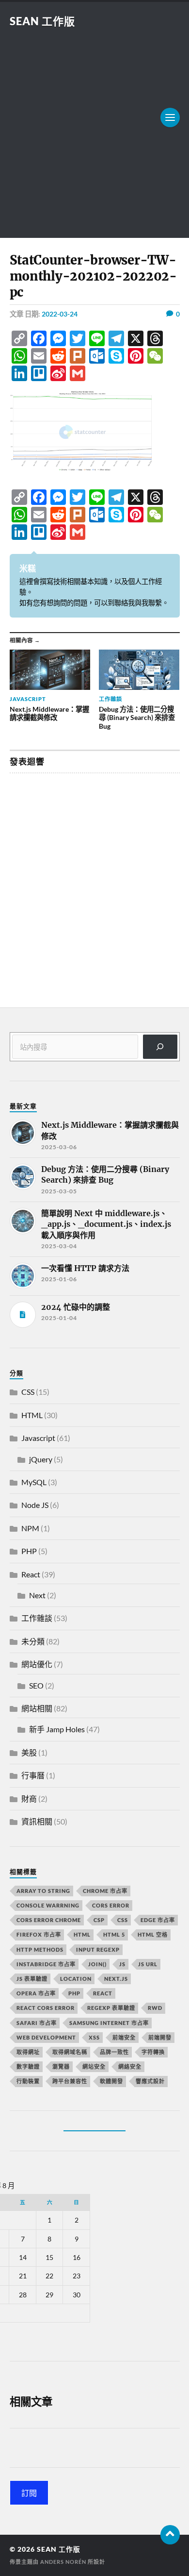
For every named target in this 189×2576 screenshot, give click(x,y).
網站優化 (37, 1664)
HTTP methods (40, 1949)
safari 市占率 (37, 2023)
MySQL (34, 1482)
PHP (29, 1551)
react (103, 1993)
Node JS (35, 1505)
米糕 (28, 568)
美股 (29, 1752)
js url (148, 1964)
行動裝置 (28, 2081)
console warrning (48, 1905)
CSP (99, 1920)
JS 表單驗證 (32, 1979)
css (123, 1920)
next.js (116, 1979)
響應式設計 (150, 2081)
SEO (36, 1685)
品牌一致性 (114, 2052)
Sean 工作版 (42, 21)
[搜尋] (160, 1046)
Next (37, 1595)
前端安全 (124, 2037)
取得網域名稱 (70, 2052)
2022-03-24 (60, 314)
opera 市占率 (36, 1993)
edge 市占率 (158, 1920)
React (31, 1574)
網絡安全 (130, 2066)
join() (97, 1964)
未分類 (33, 1641)
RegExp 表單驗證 (111, 2008)
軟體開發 (111, 2081)
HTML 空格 (153, 1934)
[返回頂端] (170, 2535)
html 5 (114, 1934)
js (122, 1964)
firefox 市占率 (39, 1934)
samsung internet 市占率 (109, 2023)
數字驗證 (28, 2066)
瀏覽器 (61, 2066)
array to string (43, 1891)
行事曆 (33, 1775)
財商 (29, 1798)
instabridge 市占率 (46, 1964)
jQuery (41, 1459)
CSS (28, 1392)
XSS (94, 2037)
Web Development (46, 2037)
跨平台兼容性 (70, 2081)
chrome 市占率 (105, 1891)
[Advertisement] (94, 128)
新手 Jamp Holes (57, 1729)
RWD (155, 2008)
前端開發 (160, 2037)
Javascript (38, 1438)
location (76, 1979)
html (82, 1934)
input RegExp (98, 1949)
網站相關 (37, 1708)
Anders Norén (63, 2562)
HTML (32, 1415)
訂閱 (29, 2493)
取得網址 (28, 2052)
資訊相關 (37, 1821)
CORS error (111, 1905)
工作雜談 (37, 1618)
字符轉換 (153, 2052)
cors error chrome (49, 1920)
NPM (30, 1528)
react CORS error (46, 2008)
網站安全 (94, 2066)
